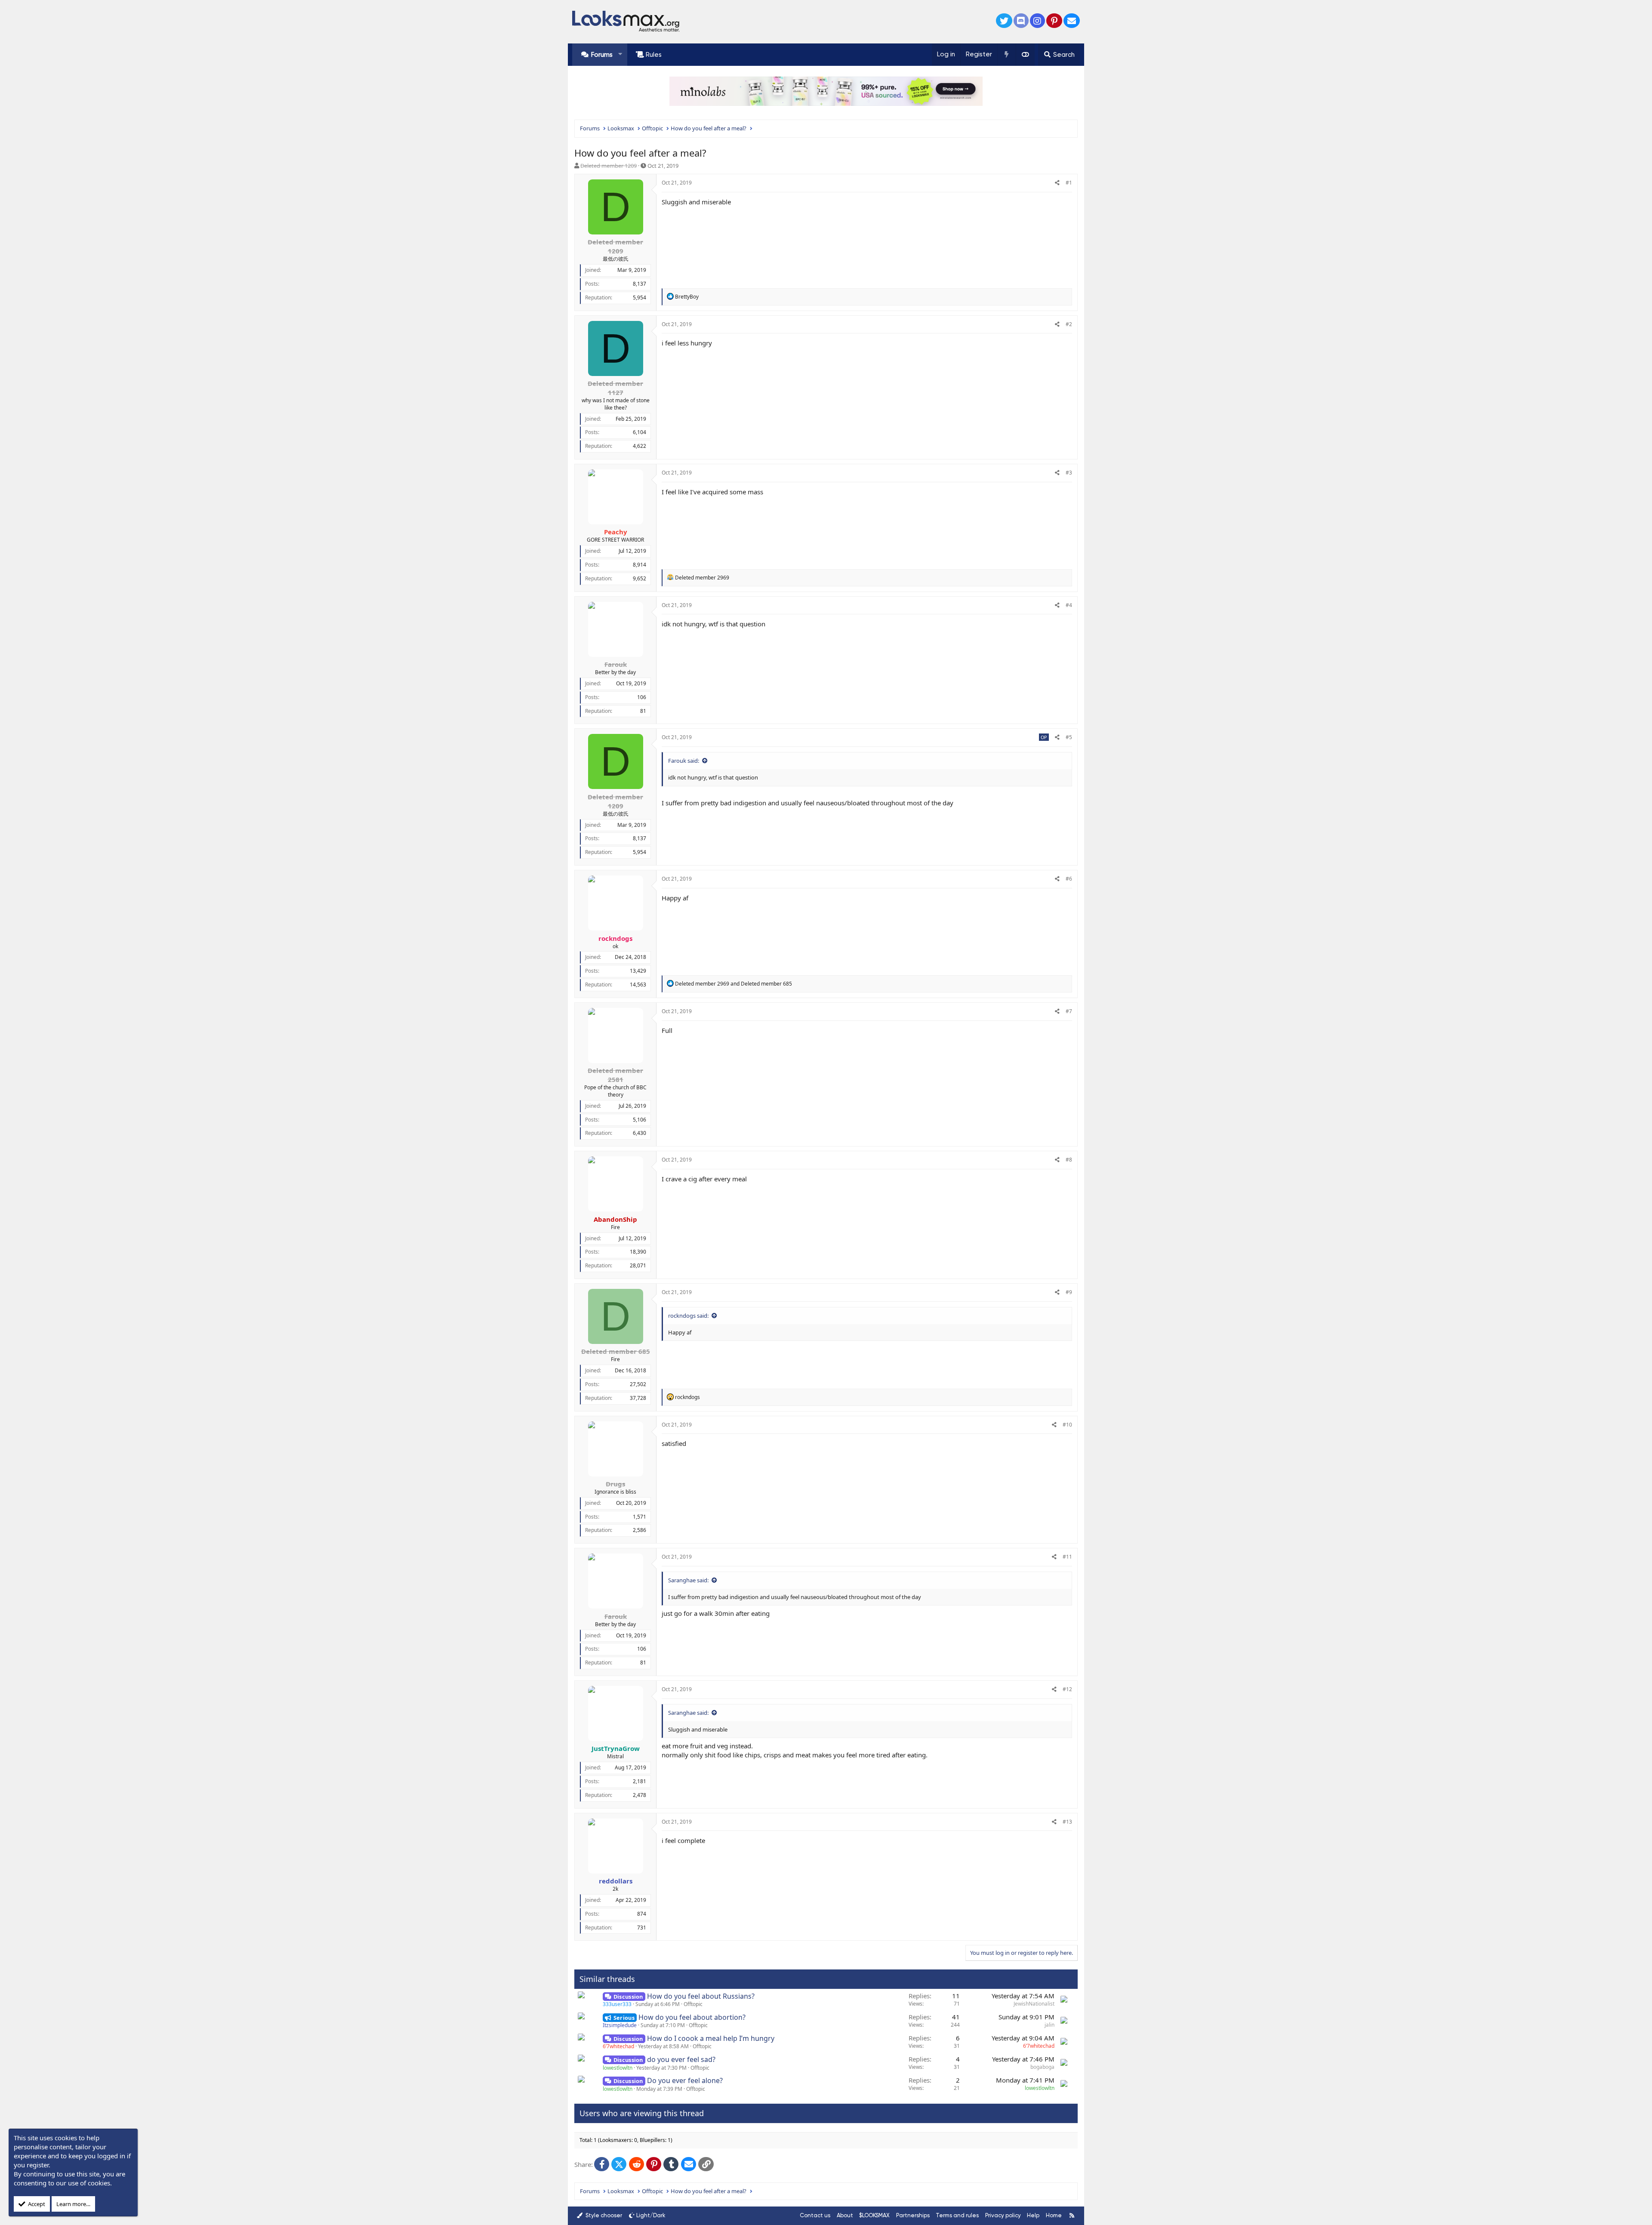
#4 (1069, 605)
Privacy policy (1003, 2215)
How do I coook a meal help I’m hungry (711, 2038)
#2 (1069, 324)
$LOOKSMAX (874, 2215)
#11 (1067, 1557)
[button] (620, 54)
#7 (1069, 1011)
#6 (1069, 879)
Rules (654, 55)
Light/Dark (651, 2215)
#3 (1069, 473)
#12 (1067, 1689)
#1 (1069, 183)
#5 (1069, 737)
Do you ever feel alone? (685, 2080)
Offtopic (693, 2004)
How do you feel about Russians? (701, 1996)
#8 (1069, 1160)
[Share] (1057, 183)
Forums (602, 55)
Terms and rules (957, 2215)
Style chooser (603, 2215)
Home (1054, 2215)
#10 (1067, 1425)
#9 (1069, 1292)
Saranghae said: (688, 1580)
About (845, 2215)
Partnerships (913, 2215)
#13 (1067, 1822)
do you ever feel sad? (681, 2059)
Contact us (815, 2215)
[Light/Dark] (1025, 55)
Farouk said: (684, 761)
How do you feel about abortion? (692, 2017)
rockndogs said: (688, 1316)
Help (1033, 2215)
